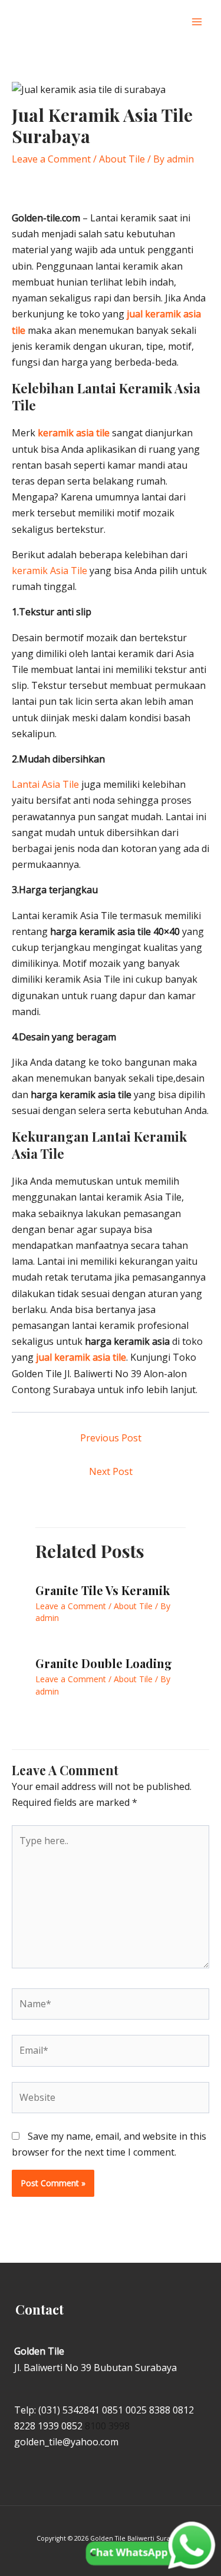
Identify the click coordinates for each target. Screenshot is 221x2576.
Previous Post (111, 1438)
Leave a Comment (51, 159)
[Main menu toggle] (197, 22)
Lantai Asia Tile (45, 784)
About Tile (122, 159)
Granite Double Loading (104, 1663)
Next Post (111, 1471)
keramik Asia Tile (50, 571)
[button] (173, 22)
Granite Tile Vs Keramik (103, 1590)
